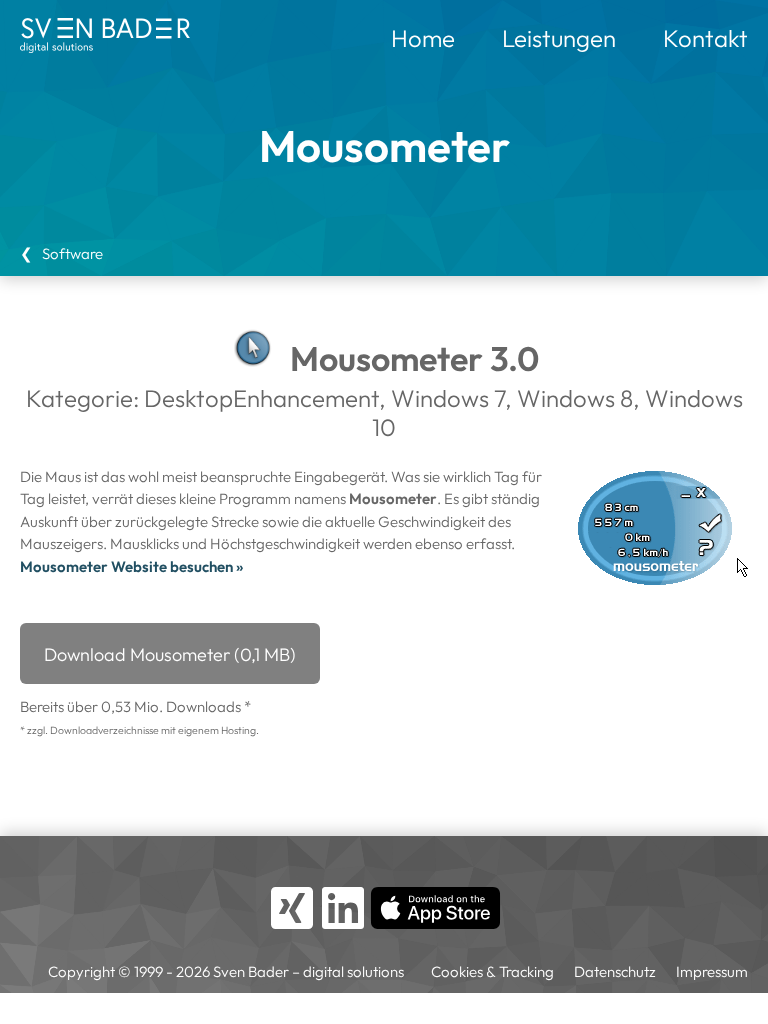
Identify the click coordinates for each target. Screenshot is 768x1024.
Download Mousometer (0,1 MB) (170, 654)
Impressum (712, 971)
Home (423, 38)
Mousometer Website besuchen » (131, 566)
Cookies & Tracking (492, 971)
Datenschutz (615, 971)
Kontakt (705, 38)
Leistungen (559, 38)
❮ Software (61, 253)
